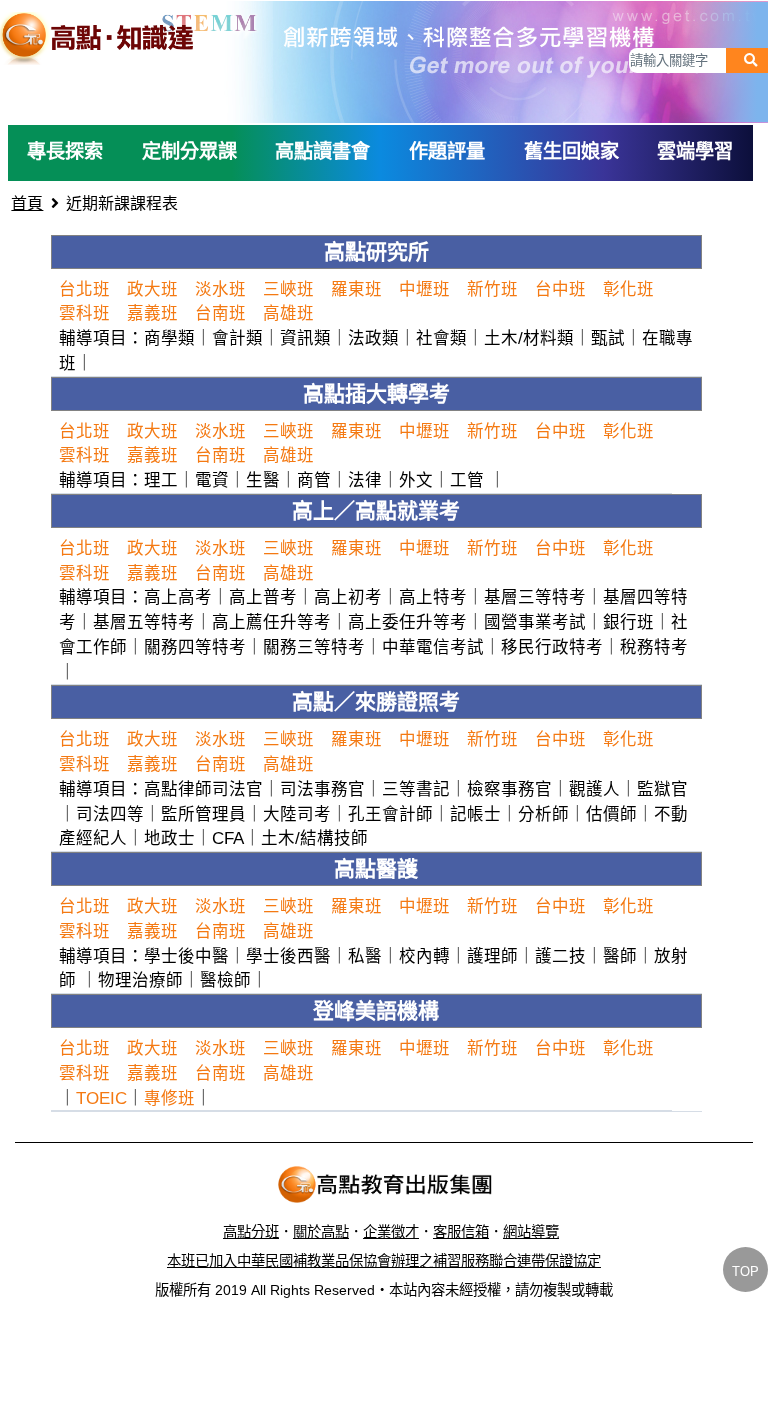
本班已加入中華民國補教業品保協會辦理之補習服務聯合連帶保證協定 (384, 1261)
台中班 (560, 289)
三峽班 (288, 289)
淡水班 (220, 289)
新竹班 (492, 289)
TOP (745, 1271)
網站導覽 (531, 1232)
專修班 (169, 1098)
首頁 (27, 203)
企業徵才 (391, 1232)
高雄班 (288, 313)
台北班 (84, 289)
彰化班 (628, 289)
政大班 (152, 289)
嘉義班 (152, 313)
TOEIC (101, 1098)
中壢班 (424, 289)
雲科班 (84, 313)
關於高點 (321, 1232)
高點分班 (251, 1232)
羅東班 (356, 289)
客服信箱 (461, 1232)
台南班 (220, 313)
